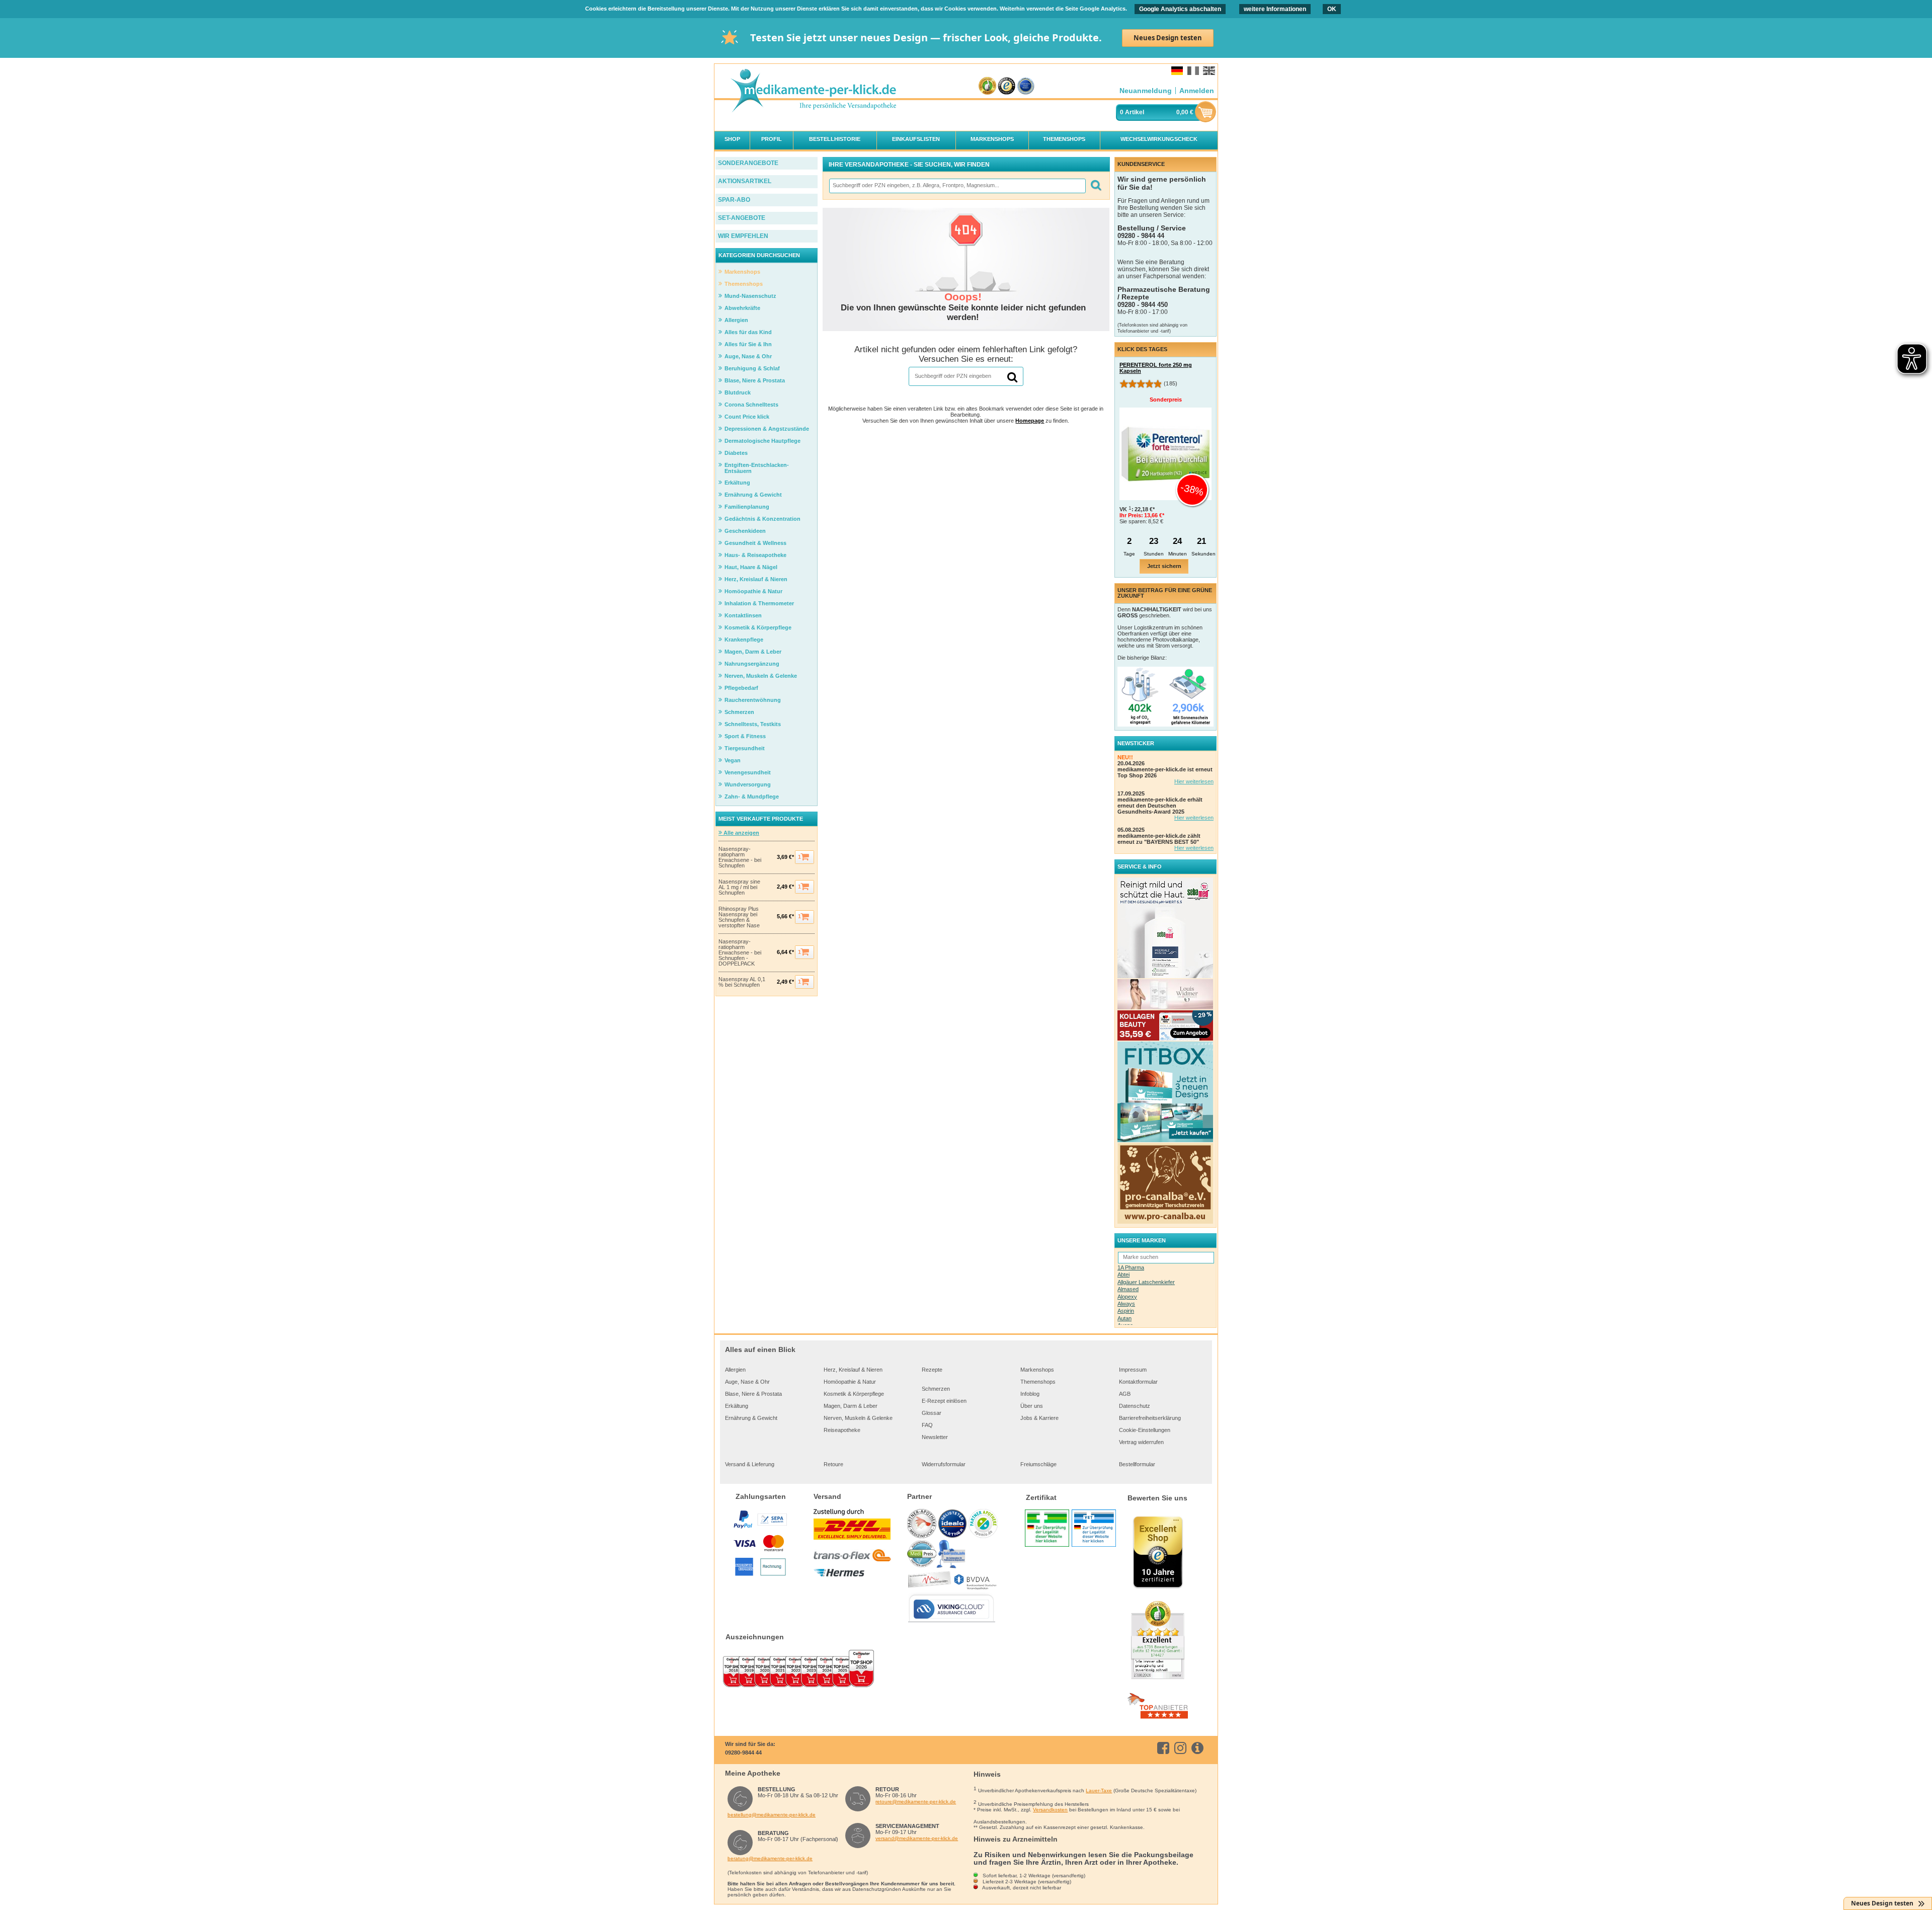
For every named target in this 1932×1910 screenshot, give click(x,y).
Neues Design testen (1168, 38)
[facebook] (1165, 1748)
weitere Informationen (1275, 9)
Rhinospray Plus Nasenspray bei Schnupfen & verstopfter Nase (739, 917)
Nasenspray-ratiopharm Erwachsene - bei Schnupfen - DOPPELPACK (740, 953)
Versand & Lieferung (750, 1464)
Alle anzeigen (741, 833)
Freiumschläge (1038, 1464)
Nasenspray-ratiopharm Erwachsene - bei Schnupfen (740, 857)
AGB (1125, 1394)
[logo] (813, 91)
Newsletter (935, 1437)
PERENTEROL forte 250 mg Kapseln (1156, 368)
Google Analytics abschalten (1180, 9)
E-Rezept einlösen (944, 1401)
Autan (1124, 1318)
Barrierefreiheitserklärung (1150, 1418)
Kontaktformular (1138, 1382)
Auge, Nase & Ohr (747, 1382)
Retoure (833, 1464)
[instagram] (1182, 1748)
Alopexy (1127, 1297)
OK (1332, 9)
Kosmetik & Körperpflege (854, 1394)
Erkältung (737, 1406)
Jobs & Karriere (1039, 1418)
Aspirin (1126, 1311)
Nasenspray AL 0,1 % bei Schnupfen (742, 982)
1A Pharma (1131, 1267)
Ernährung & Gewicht (751, 1418)
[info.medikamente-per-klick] (1199, 1748)
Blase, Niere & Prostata (753, 1394)
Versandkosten (1050, 1810)
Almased (1128, 1289)
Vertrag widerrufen (1141, 1442)
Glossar (932, 1413)
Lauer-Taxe (1099, 1790)
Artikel (1135, 112)
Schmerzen (936, 1389)
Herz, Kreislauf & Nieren (853, 1370)
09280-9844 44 (743, 1753)
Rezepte (932, 1370)
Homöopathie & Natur (850, 1382)
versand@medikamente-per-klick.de (917, 1838)
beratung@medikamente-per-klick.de (770, 1858)
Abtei (1123, 1275)
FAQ (927, 1425)
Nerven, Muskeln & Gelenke (858, 1418)
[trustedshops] (1007, 86)
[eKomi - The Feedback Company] (987, 86)
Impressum (1133, 1370)
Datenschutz (1135, 1406)
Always (1126, 1304)
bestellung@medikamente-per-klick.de (772, 1815)
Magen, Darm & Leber (851, 1406)
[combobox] (957, 186)
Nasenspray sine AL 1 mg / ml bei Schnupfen (739, 887)
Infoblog (1030, 1394)
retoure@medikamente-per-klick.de (916, 1802)
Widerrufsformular (944, 1464)
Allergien (735, 1370)
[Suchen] (1096, 186)
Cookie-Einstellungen (1145, 1430)
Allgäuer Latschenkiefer (1146, 1282)
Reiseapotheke (842, 1430)
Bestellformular (1137, 1464)
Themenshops (1038, 1382)
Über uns (1032, 1406)
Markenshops (1037, 1370)
